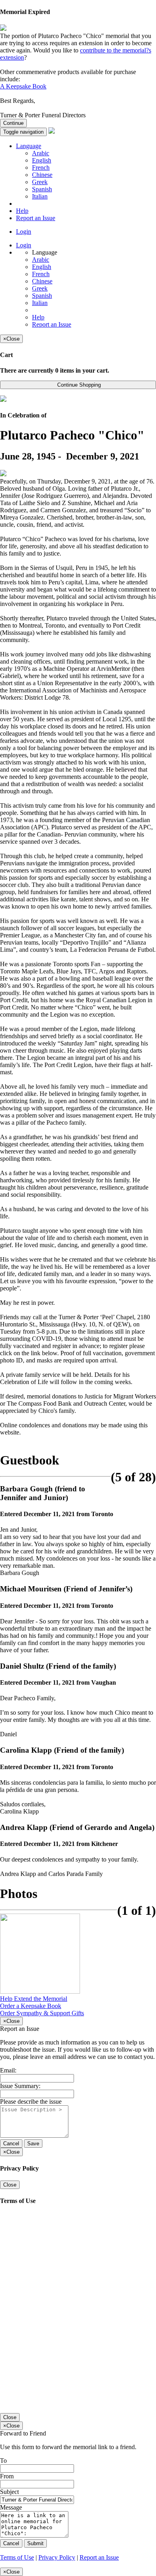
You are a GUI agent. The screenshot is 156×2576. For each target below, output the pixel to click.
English (42, 160)
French (41, 168)
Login (24, 232)
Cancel (11, 2144)
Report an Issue (36, 218)
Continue (13, 123)
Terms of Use (17, 2557)
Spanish (42, 189)
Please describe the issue (31, 2102)
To (3, 2461)
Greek (40, 182)
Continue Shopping (78, 385)
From (7, 2476)
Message (11, 2507)
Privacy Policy (57, 2557)
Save (33, 2144)
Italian (40, 196)
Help (22, 211)
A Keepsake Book (23, 86)
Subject (9, 2492)
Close (10, 2185)
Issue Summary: (20, 2086)
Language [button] (29, 146)
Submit (35, 2543)
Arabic (41, 153)
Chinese (42, 175)
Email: (8, 2070)
